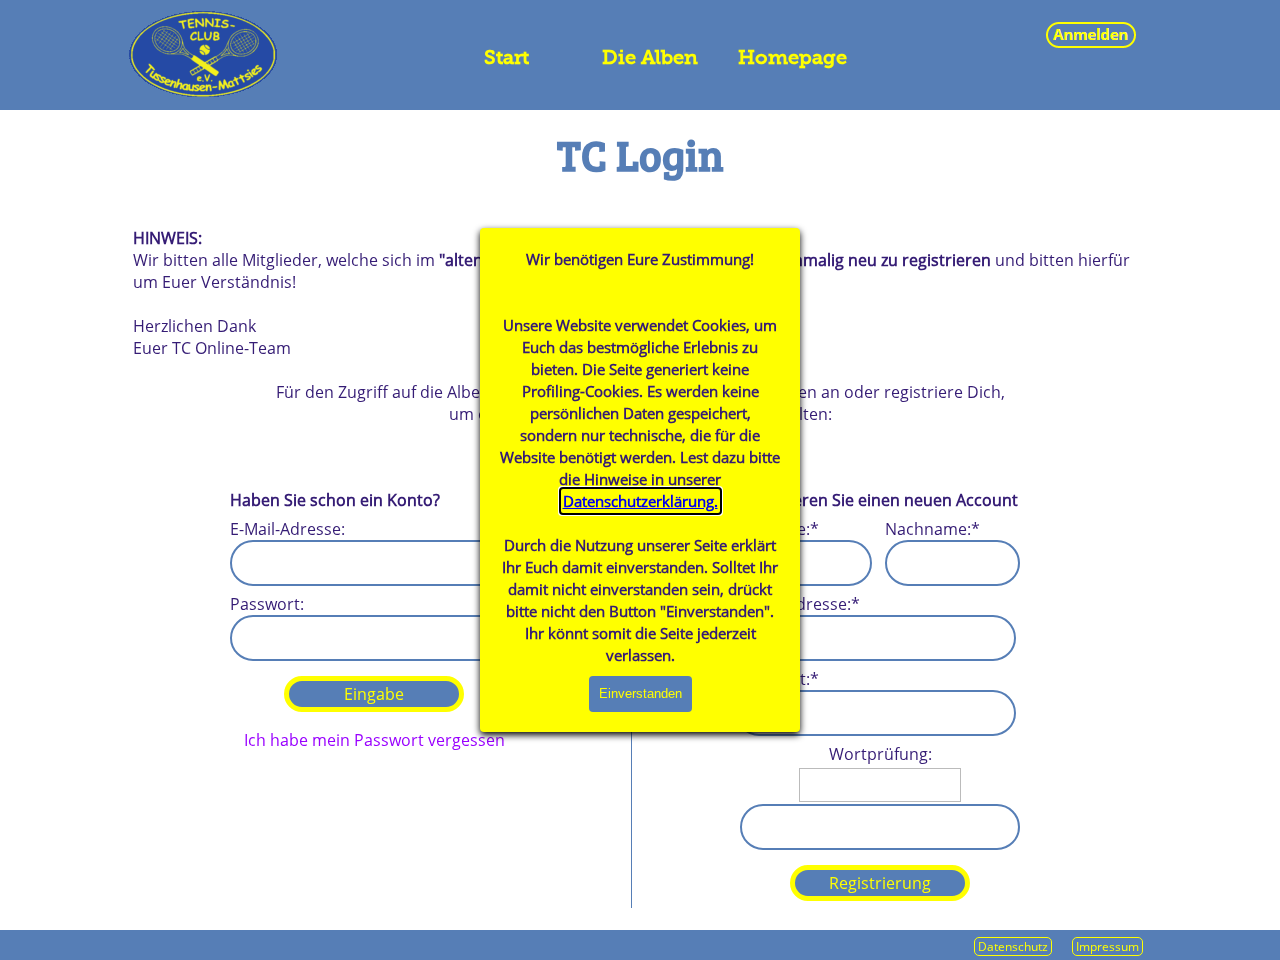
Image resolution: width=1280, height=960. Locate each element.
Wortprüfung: (880, 754)
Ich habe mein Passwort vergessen (374, 740)
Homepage (792, 57)
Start (506, 57)
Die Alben (650, 57)
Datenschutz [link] (1013, 946)
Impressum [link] (1107, 946)
